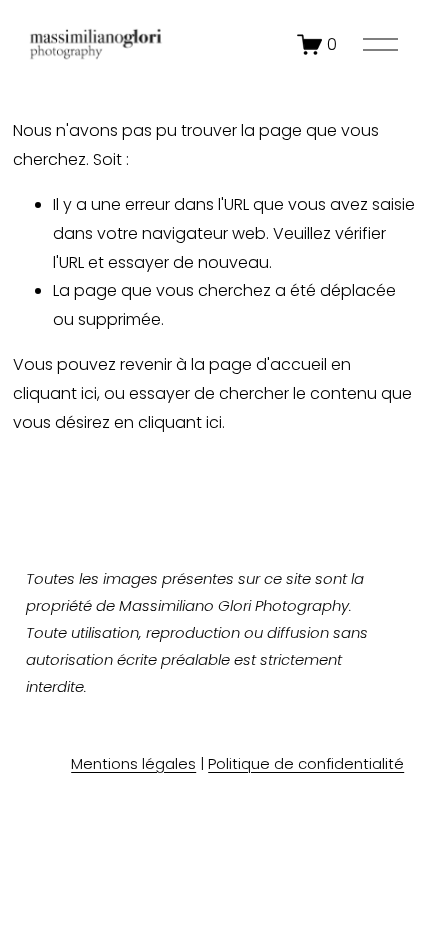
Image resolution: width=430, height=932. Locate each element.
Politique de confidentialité (306, 763)
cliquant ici (55, 393)
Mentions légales (133, 763)
